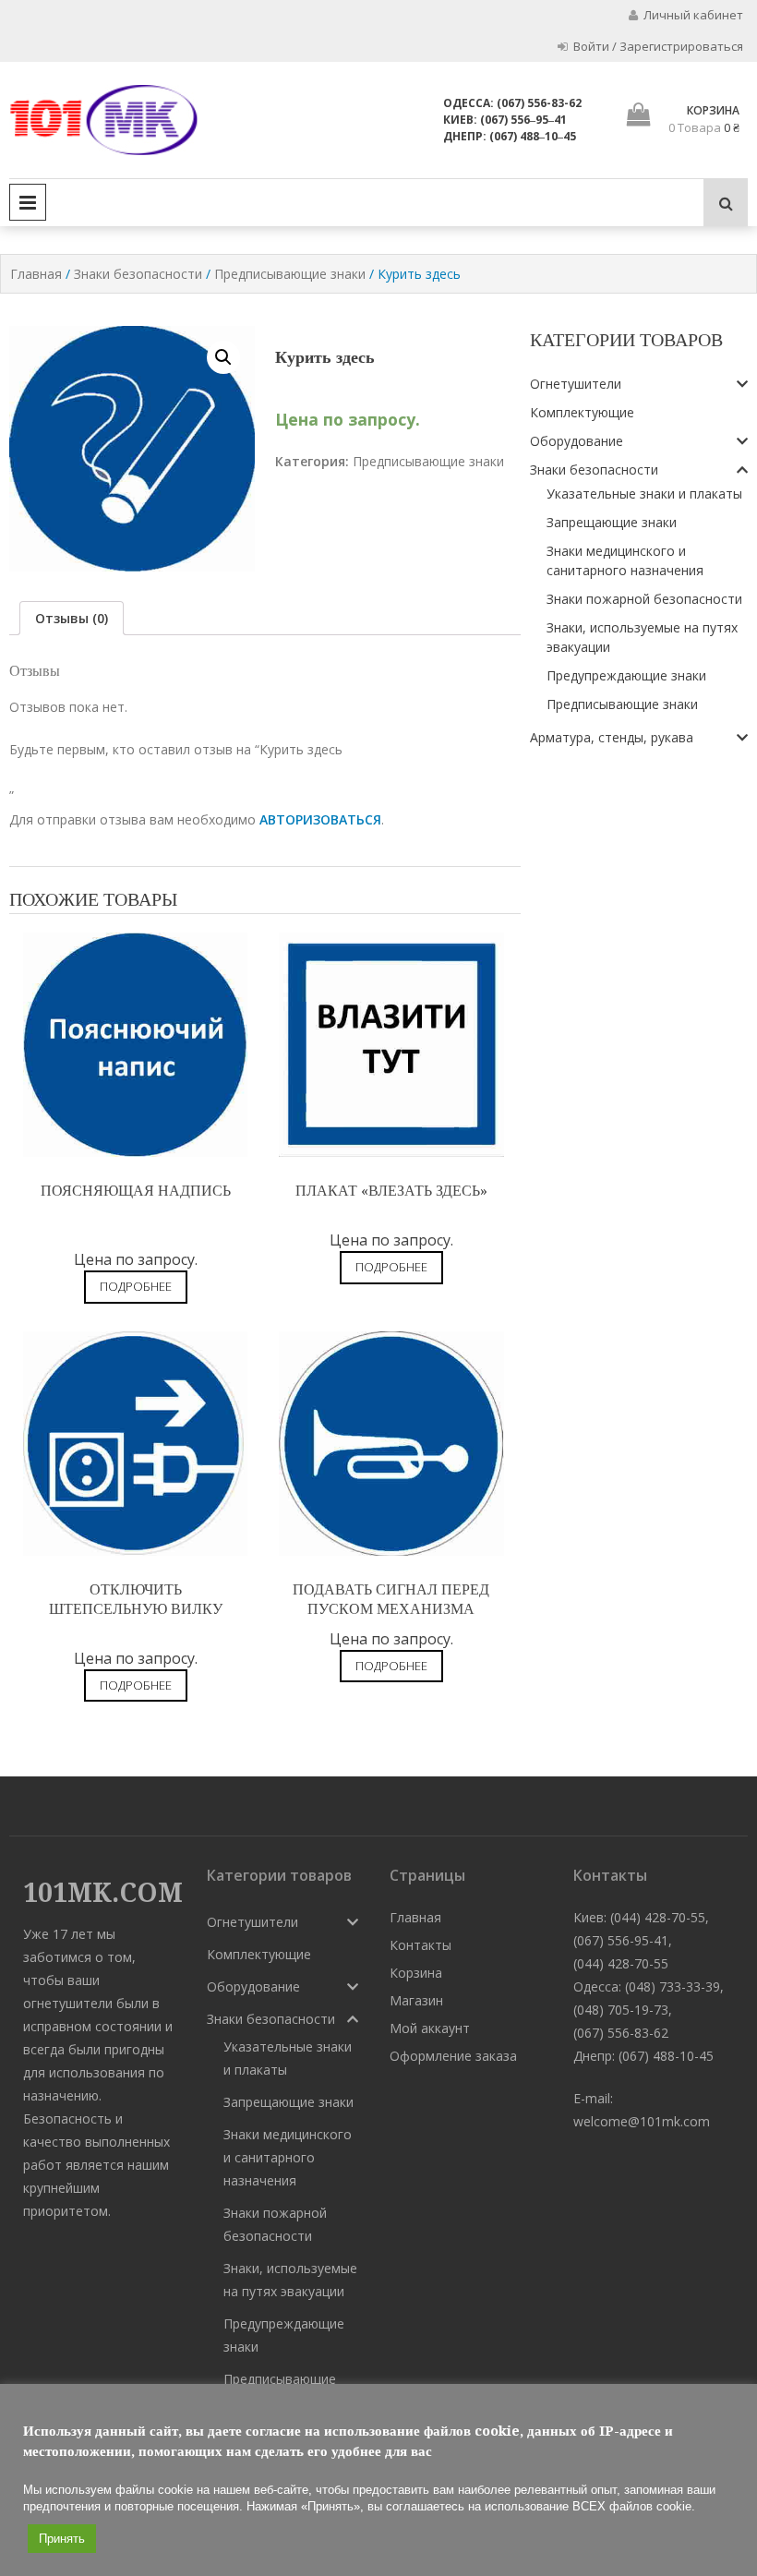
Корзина (416, 1973)
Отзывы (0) (72, 618)
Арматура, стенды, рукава (612, 737)
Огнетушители (576, 384)
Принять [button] (62, 2539)
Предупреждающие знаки (626, 675)
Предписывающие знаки (290, 274)
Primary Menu (28, 202)
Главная (36, 274)
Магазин (416, 2000)
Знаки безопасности (138, 274)
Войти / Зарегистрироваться (657, 46)
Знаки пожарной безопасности (644, 599)
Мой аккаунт (430, 2028)
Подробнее (136, 1286)
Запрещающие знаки (612, 522)
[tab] (72, 618)
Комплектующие (582, 412)
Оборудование (577, 441)
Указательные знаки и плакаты (644, 494)
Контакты (421, 1945)
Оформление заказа (453, 2056)
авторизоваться (320, 819)
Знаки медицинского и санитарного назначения (288, 2157)
